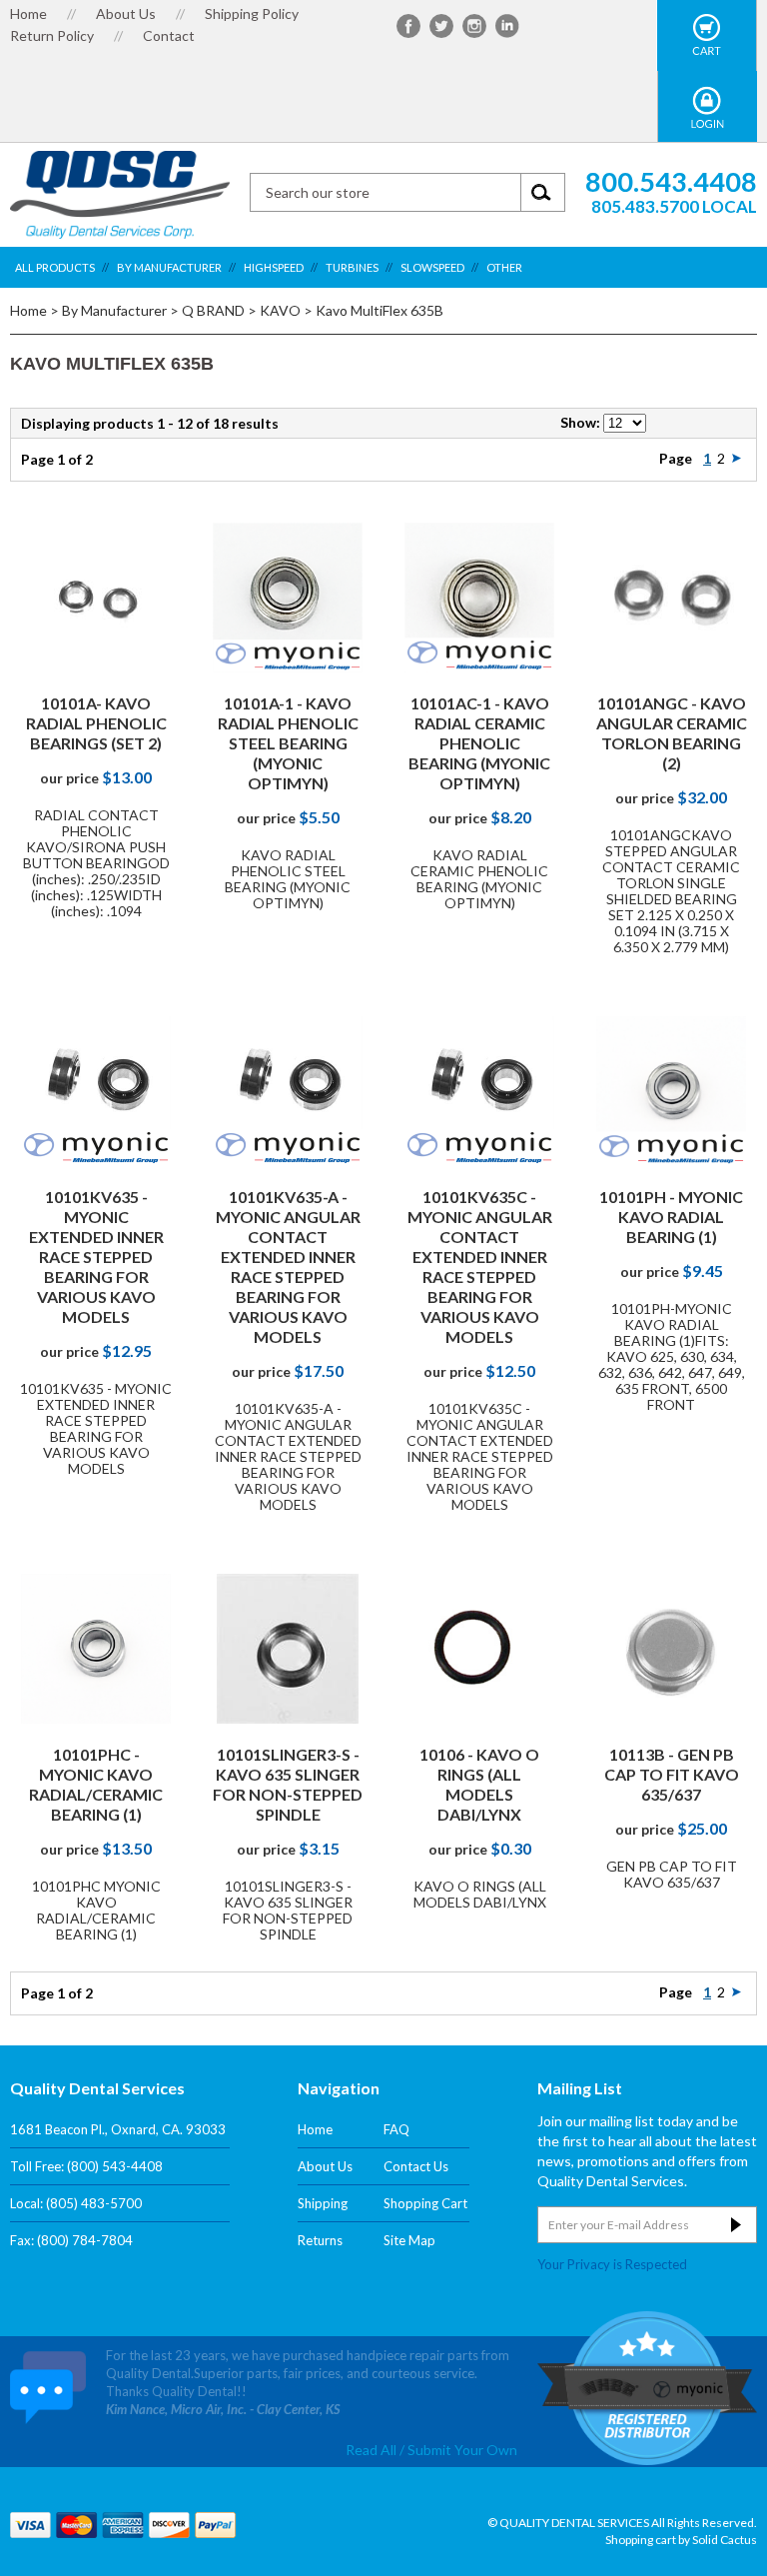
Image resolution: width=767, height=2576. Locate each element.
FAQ (396, 2129)
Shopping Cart (425, 2203)
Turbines (352, 267)
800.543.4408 (671, 181)
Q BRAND (213, 310)
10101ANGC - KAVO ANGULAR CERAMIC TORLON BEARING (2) (672, 733)
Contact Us (416, 2166)
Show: (580, 422)
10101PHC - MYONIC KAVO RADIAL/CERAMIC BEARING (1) (96, 1784)
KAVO (280, 310)
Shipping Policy (252, 13)
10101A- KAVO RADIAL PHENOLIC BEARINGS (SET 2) (96, 723)
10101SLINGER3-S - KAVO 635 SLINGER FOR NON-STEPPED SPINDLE (288, 1784)
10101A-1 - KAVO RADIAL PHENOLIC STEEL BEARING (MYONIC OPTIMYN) (288, 743)
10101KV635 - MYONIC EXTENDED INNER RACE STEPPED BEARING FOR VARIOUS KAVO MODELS (96, 1257)
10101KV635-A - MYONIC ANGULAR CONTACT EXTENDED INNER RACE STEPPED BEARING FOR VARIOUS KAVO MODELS (288, 1267)
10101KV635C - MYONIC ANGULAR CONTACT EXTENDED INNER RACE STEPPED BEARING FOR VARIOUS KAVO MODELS (480, 1267)
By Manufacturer (169, 267)
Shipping (323, 2203)
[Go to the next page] (737, 458)
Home (28, 13)
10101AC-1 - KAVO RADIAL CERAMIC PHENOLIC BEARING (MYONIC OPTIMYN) (479, 743)
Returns (320, 2240)
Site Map (409, 2240)
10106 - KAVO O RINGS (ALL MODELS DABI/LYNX (479, 1784)
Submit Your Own (462, 2486)
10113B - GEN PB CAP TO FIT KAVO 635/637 (672, 1774)
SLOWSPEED (432, 267)
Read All (371, 2486)
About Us (126, 13)
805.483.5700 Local (674, 206)
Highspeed (274, 267)
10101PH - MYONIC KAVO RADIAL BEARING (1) (671, 1217)
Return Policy (52, 35)
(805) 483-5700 (94, 2203)
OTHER (504, 267)
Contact (169, 35)
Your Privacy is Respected (612, 2264)
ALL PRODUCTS (55, 267)
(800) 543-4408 (115, 2166)
